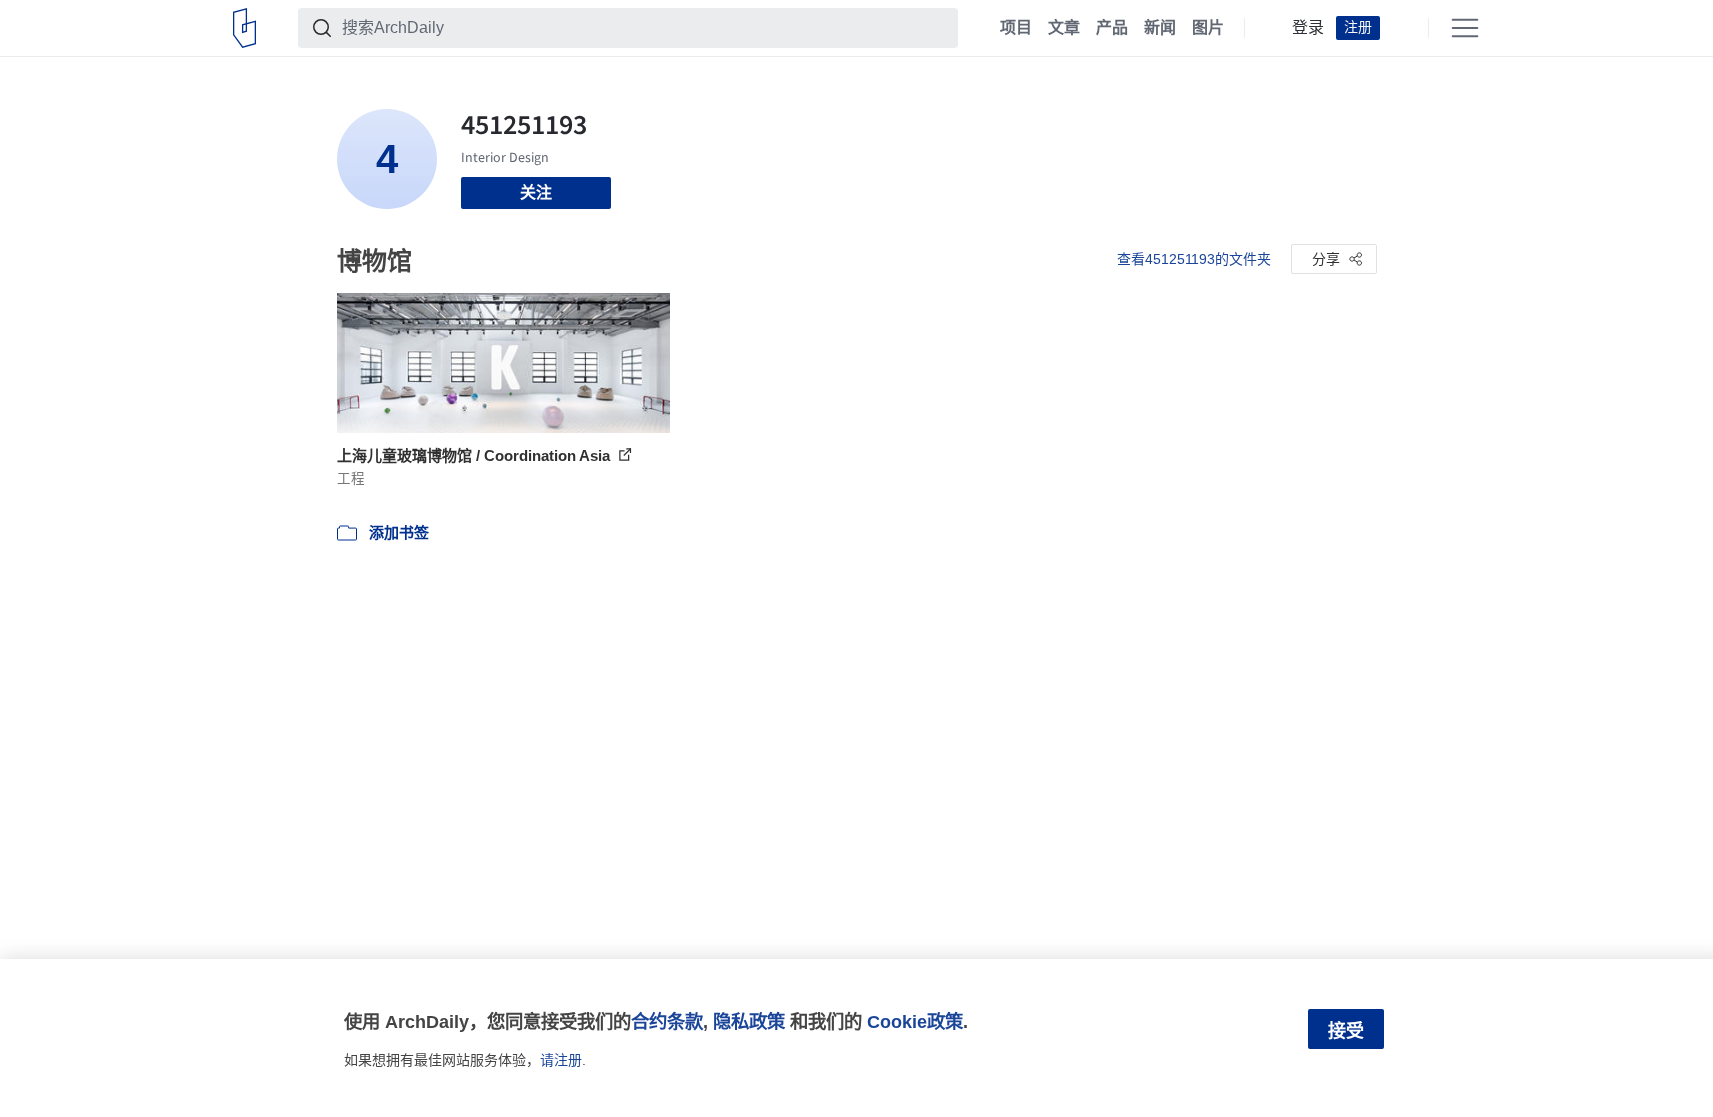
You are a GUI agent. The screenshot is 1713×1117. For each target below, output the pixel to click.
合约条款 (667, 1021)
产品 (1112, 28)
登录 (1308, 28)
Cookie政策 (915, 1021)
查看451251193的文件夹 (1194, 259)
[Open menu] (1465, 28)
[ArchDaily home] (244, 28)
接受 (1346, 1031)
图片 (1208, 28)
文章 (1064, 28)
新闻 (1160, 28)
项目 (1016, 28)
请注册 (561, 1060)
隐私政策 (749, 1021)
